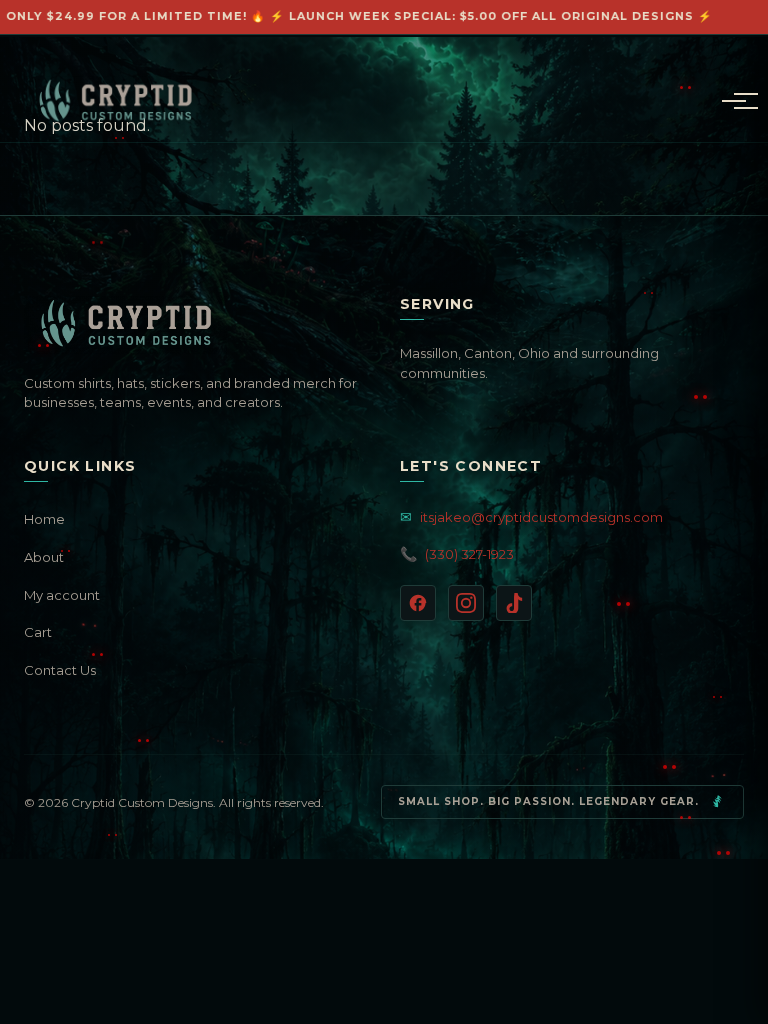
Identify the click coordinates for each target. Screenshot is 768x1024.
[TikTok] (514, 603)
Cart (38, 632)
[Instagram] (466, 603)
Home (44, 519)
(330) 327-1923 (457, 554)
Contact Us (60, 670)
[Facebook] (418, 603)
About (44, 557)
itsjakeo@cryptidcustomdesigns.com (531, 517)
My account (62, 595)
